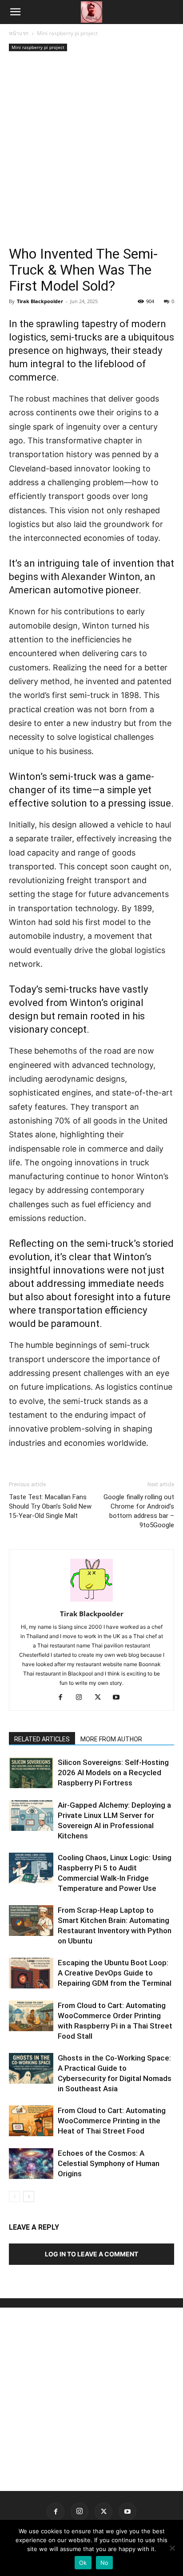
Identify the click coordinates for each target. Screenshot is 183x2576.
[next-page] (29, 2197)
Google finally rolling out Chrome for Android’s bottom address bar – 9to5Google (139, 1511)
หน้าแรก (19, 33)
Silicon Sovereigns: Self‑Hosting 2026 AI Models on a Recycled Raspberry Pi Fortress (113, 1773)
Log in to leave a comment (91, 2254)
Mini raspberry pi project (67, 33)
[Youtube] (120, 1698)
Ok (83, 2563)
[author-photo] (91, 1601)
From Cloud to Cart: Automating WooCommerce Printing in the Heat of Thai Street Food (112, 2121)
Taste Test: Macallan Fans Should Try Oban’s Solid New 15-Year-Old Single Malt (50, 1506)
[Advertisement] (91, 150)
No (105, 2563)
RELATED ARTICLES (42, 1739)
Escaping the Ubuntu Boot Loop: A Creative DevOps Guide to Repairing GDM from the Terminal (115, 1973)
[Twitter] (101, 1698)
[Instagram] (82, 1698)
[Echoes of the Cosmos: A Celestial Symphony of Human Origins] (31, 2164)
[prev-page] (14, 2197)
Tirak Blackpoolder (40, 301)
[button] (15, 12)
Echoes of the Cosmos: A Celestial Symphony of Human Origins (109, 2163)
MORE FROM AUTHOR (111, 1739)
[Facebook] (64, 1698)
